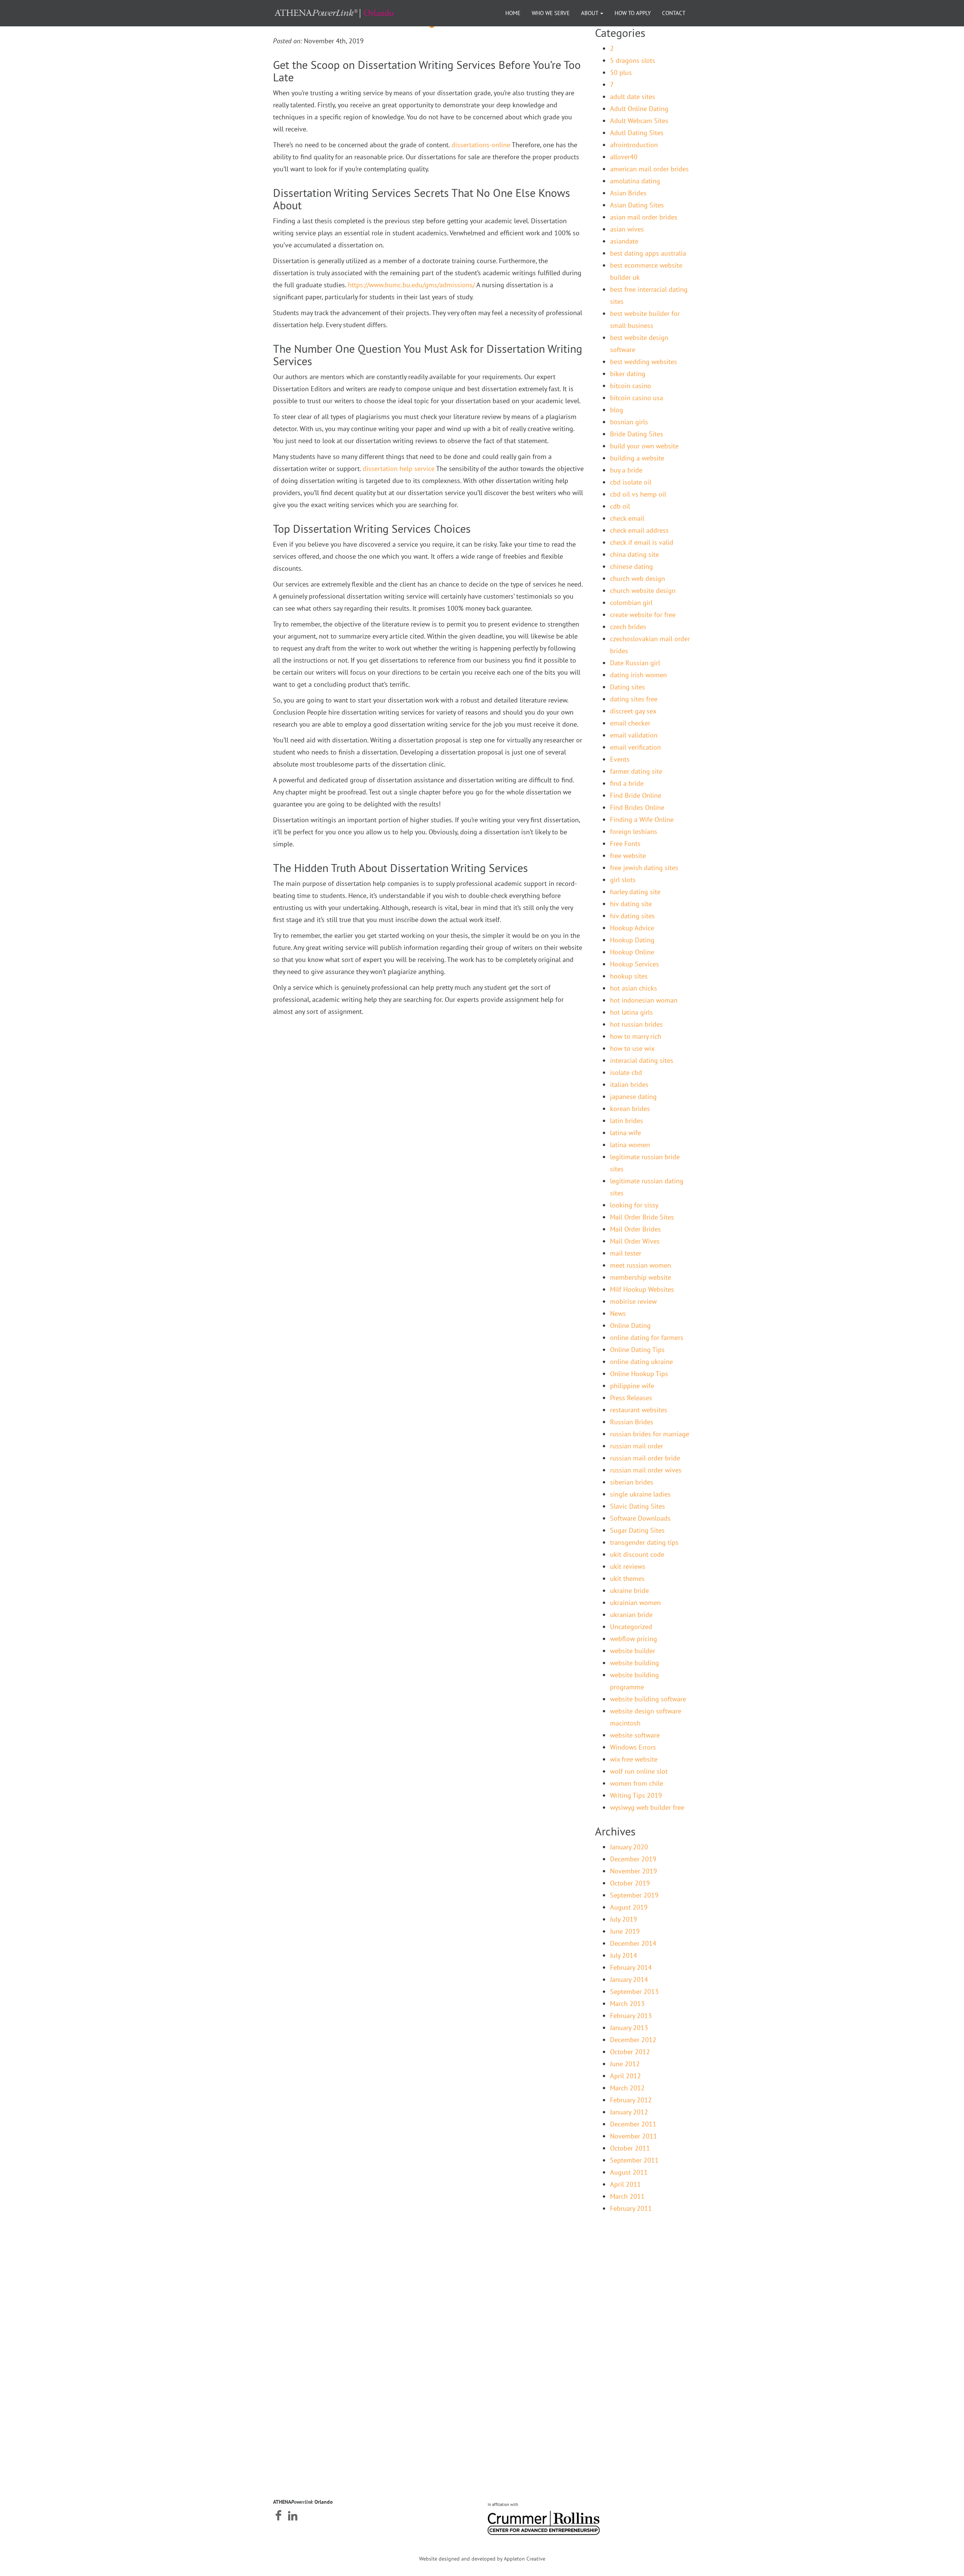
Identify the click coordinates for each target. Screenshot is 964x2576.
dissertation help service (399, 469)
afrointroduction (634, 145)
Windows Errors (633, 1747)
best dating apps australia (648, 253)
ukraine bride (629, 1591)
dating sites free (634, 699)
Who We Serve (551, 13)
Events (620, 759)
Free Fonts (625, 844)
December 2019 (633, 1859)
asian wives (627, 229)
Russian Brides (632, 1422)
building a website (637, 458)
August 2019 (629, 1907)
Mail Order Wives (635, 1241)
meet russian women (641, 1265)
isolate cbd (626, 1072)
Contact (674, 13)
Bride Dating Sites (637, 434)
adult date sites (633, 97)
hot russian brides (636, 1024)
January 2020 (629, 1847)
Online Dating (630, 1325)
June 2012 (625, 2064)
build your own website (644, 446)
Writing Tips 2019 (636, 1795)
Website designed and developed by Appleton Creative (482, 2559)
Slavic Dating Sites (638, 1506)
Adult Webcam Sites (639, 121)
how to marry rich (636, 1036)
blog (617, 410)
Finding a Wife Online (642, 819)
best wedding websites (644, 362)
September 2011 (634, 2160)
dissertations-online (481, 145)
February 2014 (631, 1967)
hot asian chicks (634, 988)
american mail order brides (649, 169)
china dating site (635, 554)
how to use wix (632, 1048)
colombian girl (631, 603)
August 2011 (629, 2172)
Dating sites (628, 687)
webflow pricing (634, 1639)
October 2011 (630, 2148)
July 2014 (624, 1955)
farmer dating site (636, 771)
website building (635, 1663)
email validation (634, 735)
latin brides (627, 1121)
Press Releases (631, 1398)
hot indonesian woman (644, 1000)
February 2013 (631, 2016)
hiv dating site (631, 904)
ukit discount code (637, 1554)
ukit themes (627, 1578)
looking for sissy (634, 1205)
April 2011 (625, 2184)
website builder (633, 1651)
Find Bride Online (636, 795)
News (618, 1313)
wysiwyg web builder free (647, 1807)
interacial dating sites (642, 1060)
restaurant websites (639, 1410)
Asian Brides (628, 193)
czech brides (628, 627)
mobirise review (633, 1301)
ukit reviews (628, 1566)
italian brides (629, 1085)
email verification (635, 747)
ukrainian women (635, 1603)
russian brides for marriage (650, 1434)
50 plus (621, 72)
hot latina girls (631, 1012)
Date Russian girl (635, 663)
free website (628, 856)
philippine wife (632, 1386)
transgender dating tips (644, 1542)
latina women (630, 1145)
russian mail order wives (646, 1470)
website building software (648, 1699)
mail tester (626, 1253)
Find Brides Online (637, 807)
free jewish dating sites (644, 868)
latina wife (625, 1133)
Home (513, 13)
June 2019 (625, 1931)
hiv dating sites (632, 916)
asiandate (624, 241)
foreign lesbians (634, 831)
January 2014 (629, 1979)
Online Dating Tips (637, 1350)
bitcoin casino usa (637, 398)
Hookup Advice (632, 928)
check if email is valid (642, 542)
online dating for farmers (647, 1338)
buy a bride (626, 470)
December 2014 (633, 1943)
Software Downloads (640, 1518)
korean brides (630, 1109)
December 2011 (633, 2124)
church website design (643, 591)
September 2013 (634, 1991)
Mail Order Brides (635, 1229)
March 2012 (627, 2088)
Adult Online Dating (639, 109)
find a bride (627, 783)
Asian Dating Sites (637, 205)
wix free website (634, 1759)
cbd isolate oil (631, 482)
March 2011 (627, 2196)
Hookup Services (635, 964)
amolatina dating (635, 181)
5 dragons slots (633, 60)
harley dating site (635, 892)
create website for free (643, 615)
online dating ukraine (641, 1362)
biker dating (628, 374)
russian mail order (637, 1446)
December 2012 (633, 2040)
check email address (639, 530)
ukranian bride (631, 1615)
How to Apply (633, 13)
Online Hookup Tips (639, 1374)
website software (635, 1735)
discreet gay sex (633, 711)
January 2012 (629, 2112)
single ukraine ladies (640, 1494)
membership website (641, 1277)
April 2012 (625, 2076)
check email (627, 518)
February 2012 (631, 2100)
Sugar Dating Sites (637, 1530)
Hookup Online (632, 952)
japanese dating (633, 1097)
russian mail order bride (645, 1458)
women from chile (637, 1783)
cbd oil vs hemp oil (638, 494)
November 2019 (634, 1871)
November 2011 (634, 2136)
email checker (630, 723)
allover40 (624, 157)
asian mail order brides (644, 217)
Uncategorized (631, 1627)
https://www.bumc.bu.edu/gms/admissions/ (411, 285)
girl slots (623, 880)
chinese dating (631, 566)
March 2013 (627, 2004)
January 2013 (629, 2028)
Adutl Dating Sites (637, 133)
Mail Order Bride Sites (642, 1217)
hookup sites (629, 976)
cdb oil (620, 506)
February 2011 (631, 2208)
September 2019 (634, 1895)
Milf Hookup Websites (642, 1289)
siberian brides (632, 1482)
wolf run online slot (639, 1771)
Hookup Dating (632, 940)
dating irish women (638, 675)
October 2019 (630, 1883)
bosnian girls (629, 422)
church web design (638, 578)
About (590, 13)
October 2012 (630, 2052)
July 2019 (624, 1919)
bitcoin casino (631, 386)
